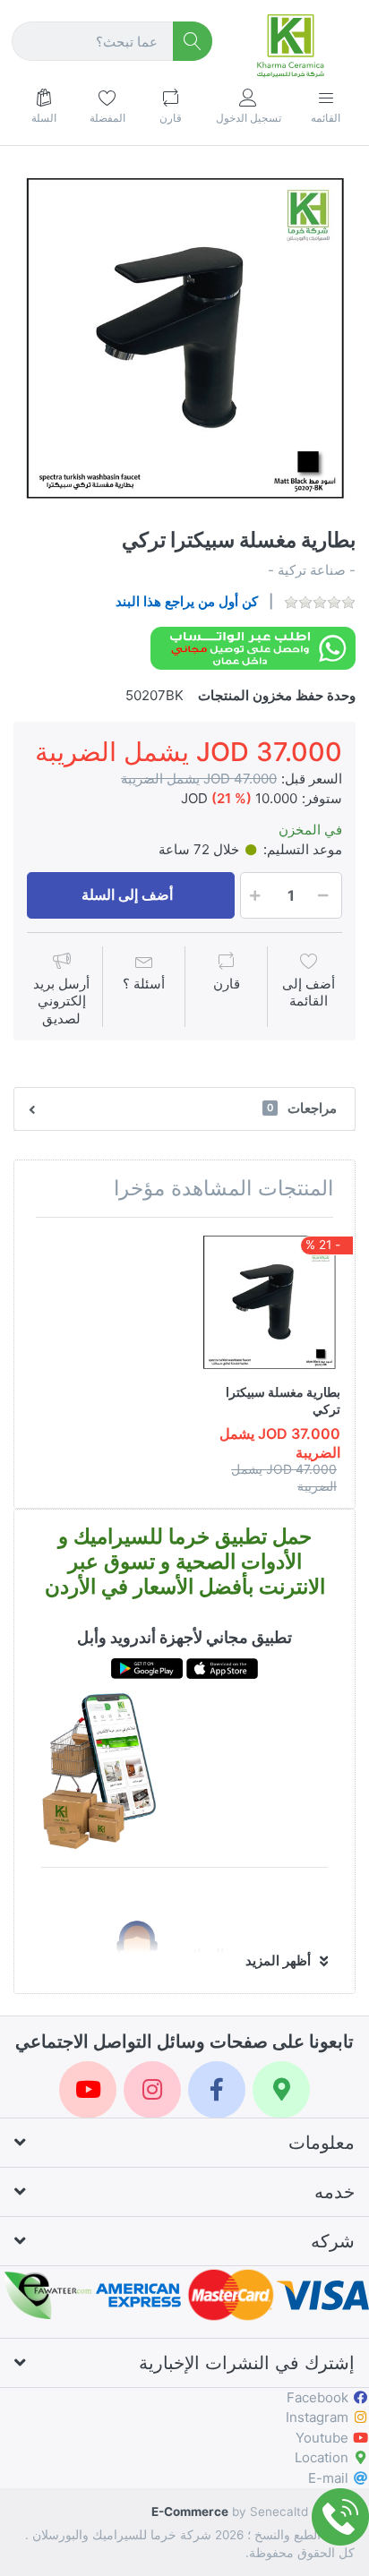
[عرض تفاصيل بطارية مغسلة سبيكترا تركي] (269, 1302)
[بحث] (193, 42)
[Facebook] (217, 2090)
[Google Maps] (281, 2090)
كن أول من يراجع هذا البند (187, 601)
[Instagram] (152, 2090)
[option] (184, 338)
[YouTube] (88, 2090)
